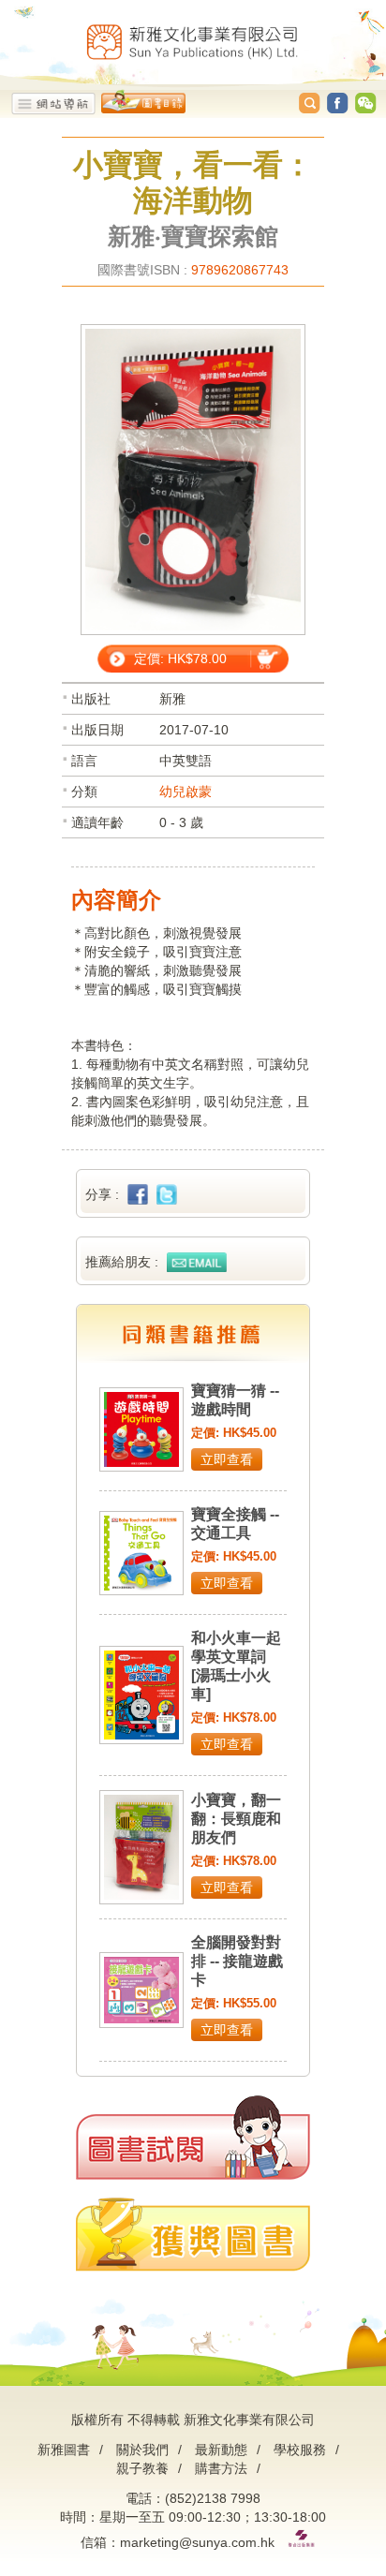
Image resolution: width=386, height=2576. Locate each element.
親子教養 (142, 2468)
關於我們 (142, 2450)
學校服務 (300, 2450)
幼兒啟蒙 (186, 792)
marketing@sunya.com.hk (197, 2542)
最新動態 (221, 2450)
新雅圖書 (64, 2450)
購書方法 (221, 2468)
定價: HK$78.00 (180, 659)
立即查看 (227, 1459)
